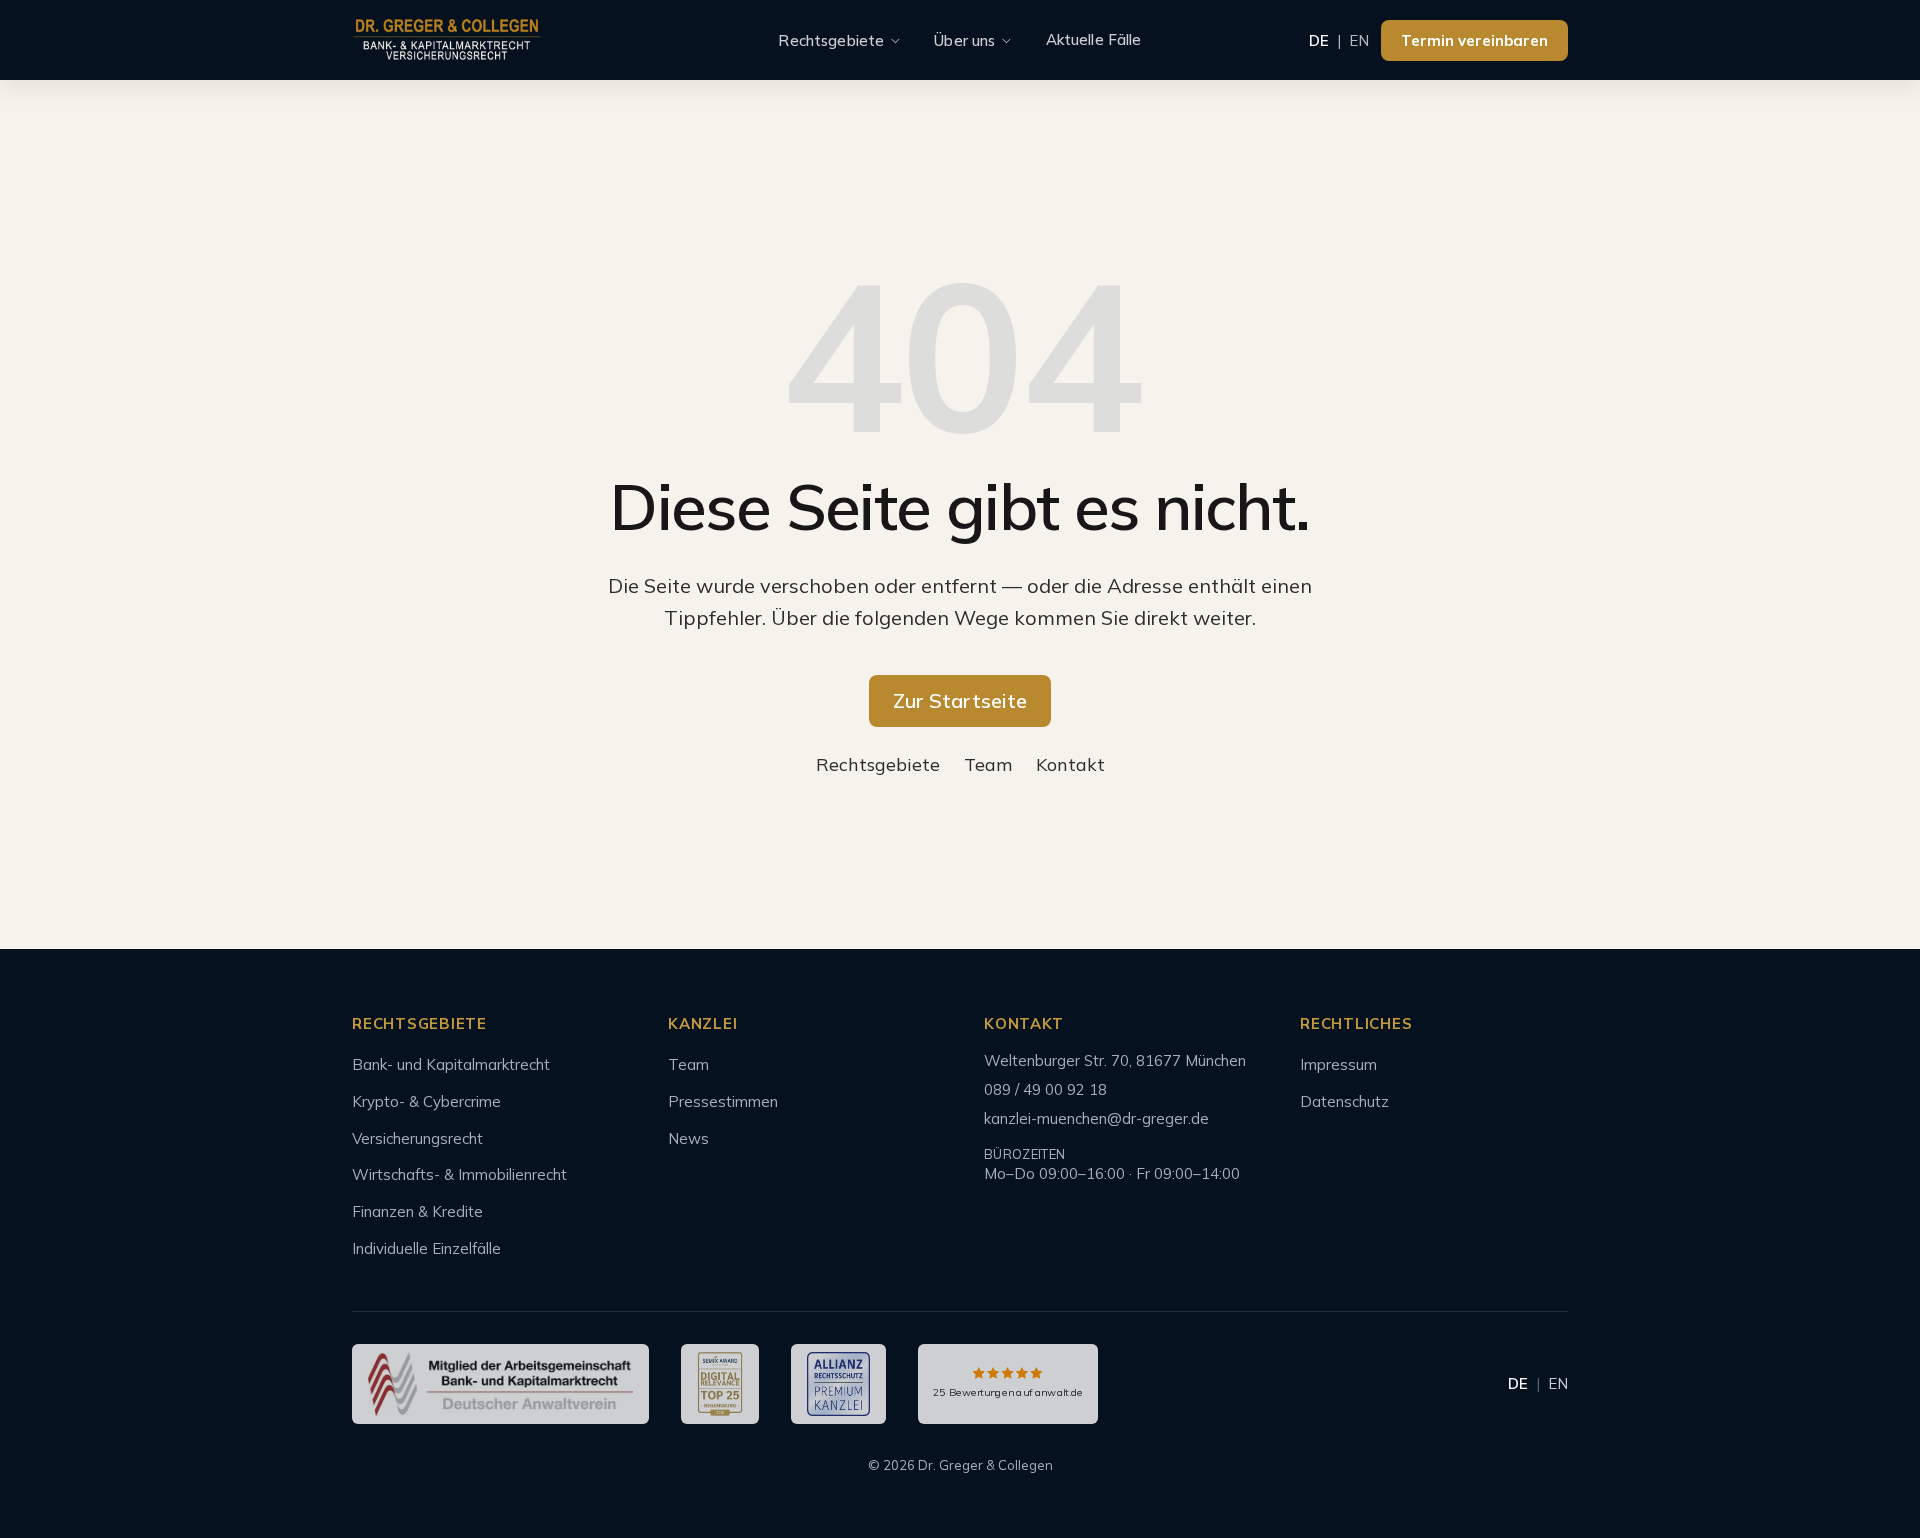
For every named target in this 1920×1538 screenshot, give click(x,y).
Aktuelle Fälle (1094, 39)
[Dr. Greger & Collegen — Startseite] (447, 40)
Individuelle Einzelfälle (426, 1248)
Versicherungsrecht (417, 1138)
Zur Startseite (960, 700)
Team (988, 764)
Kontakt (1070, 764)
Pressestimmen (723, 1101)
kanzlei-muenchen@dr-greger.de (1096, 1118)
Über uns (964, 40)
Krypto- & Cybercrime (426, 1101)
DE (1319, 40)
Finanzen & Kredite (417, 1211)
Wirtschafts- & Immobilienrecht (459, 1174)
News (688, 1138)
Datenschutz (1344, 1101)
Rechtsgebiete (831, 40)
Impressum (1338, 1064)
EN (1359, 40)
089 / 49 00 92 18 (1045, 1089)
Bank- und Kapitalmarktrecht (451, 1064)
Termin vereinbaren (1474, 40)
